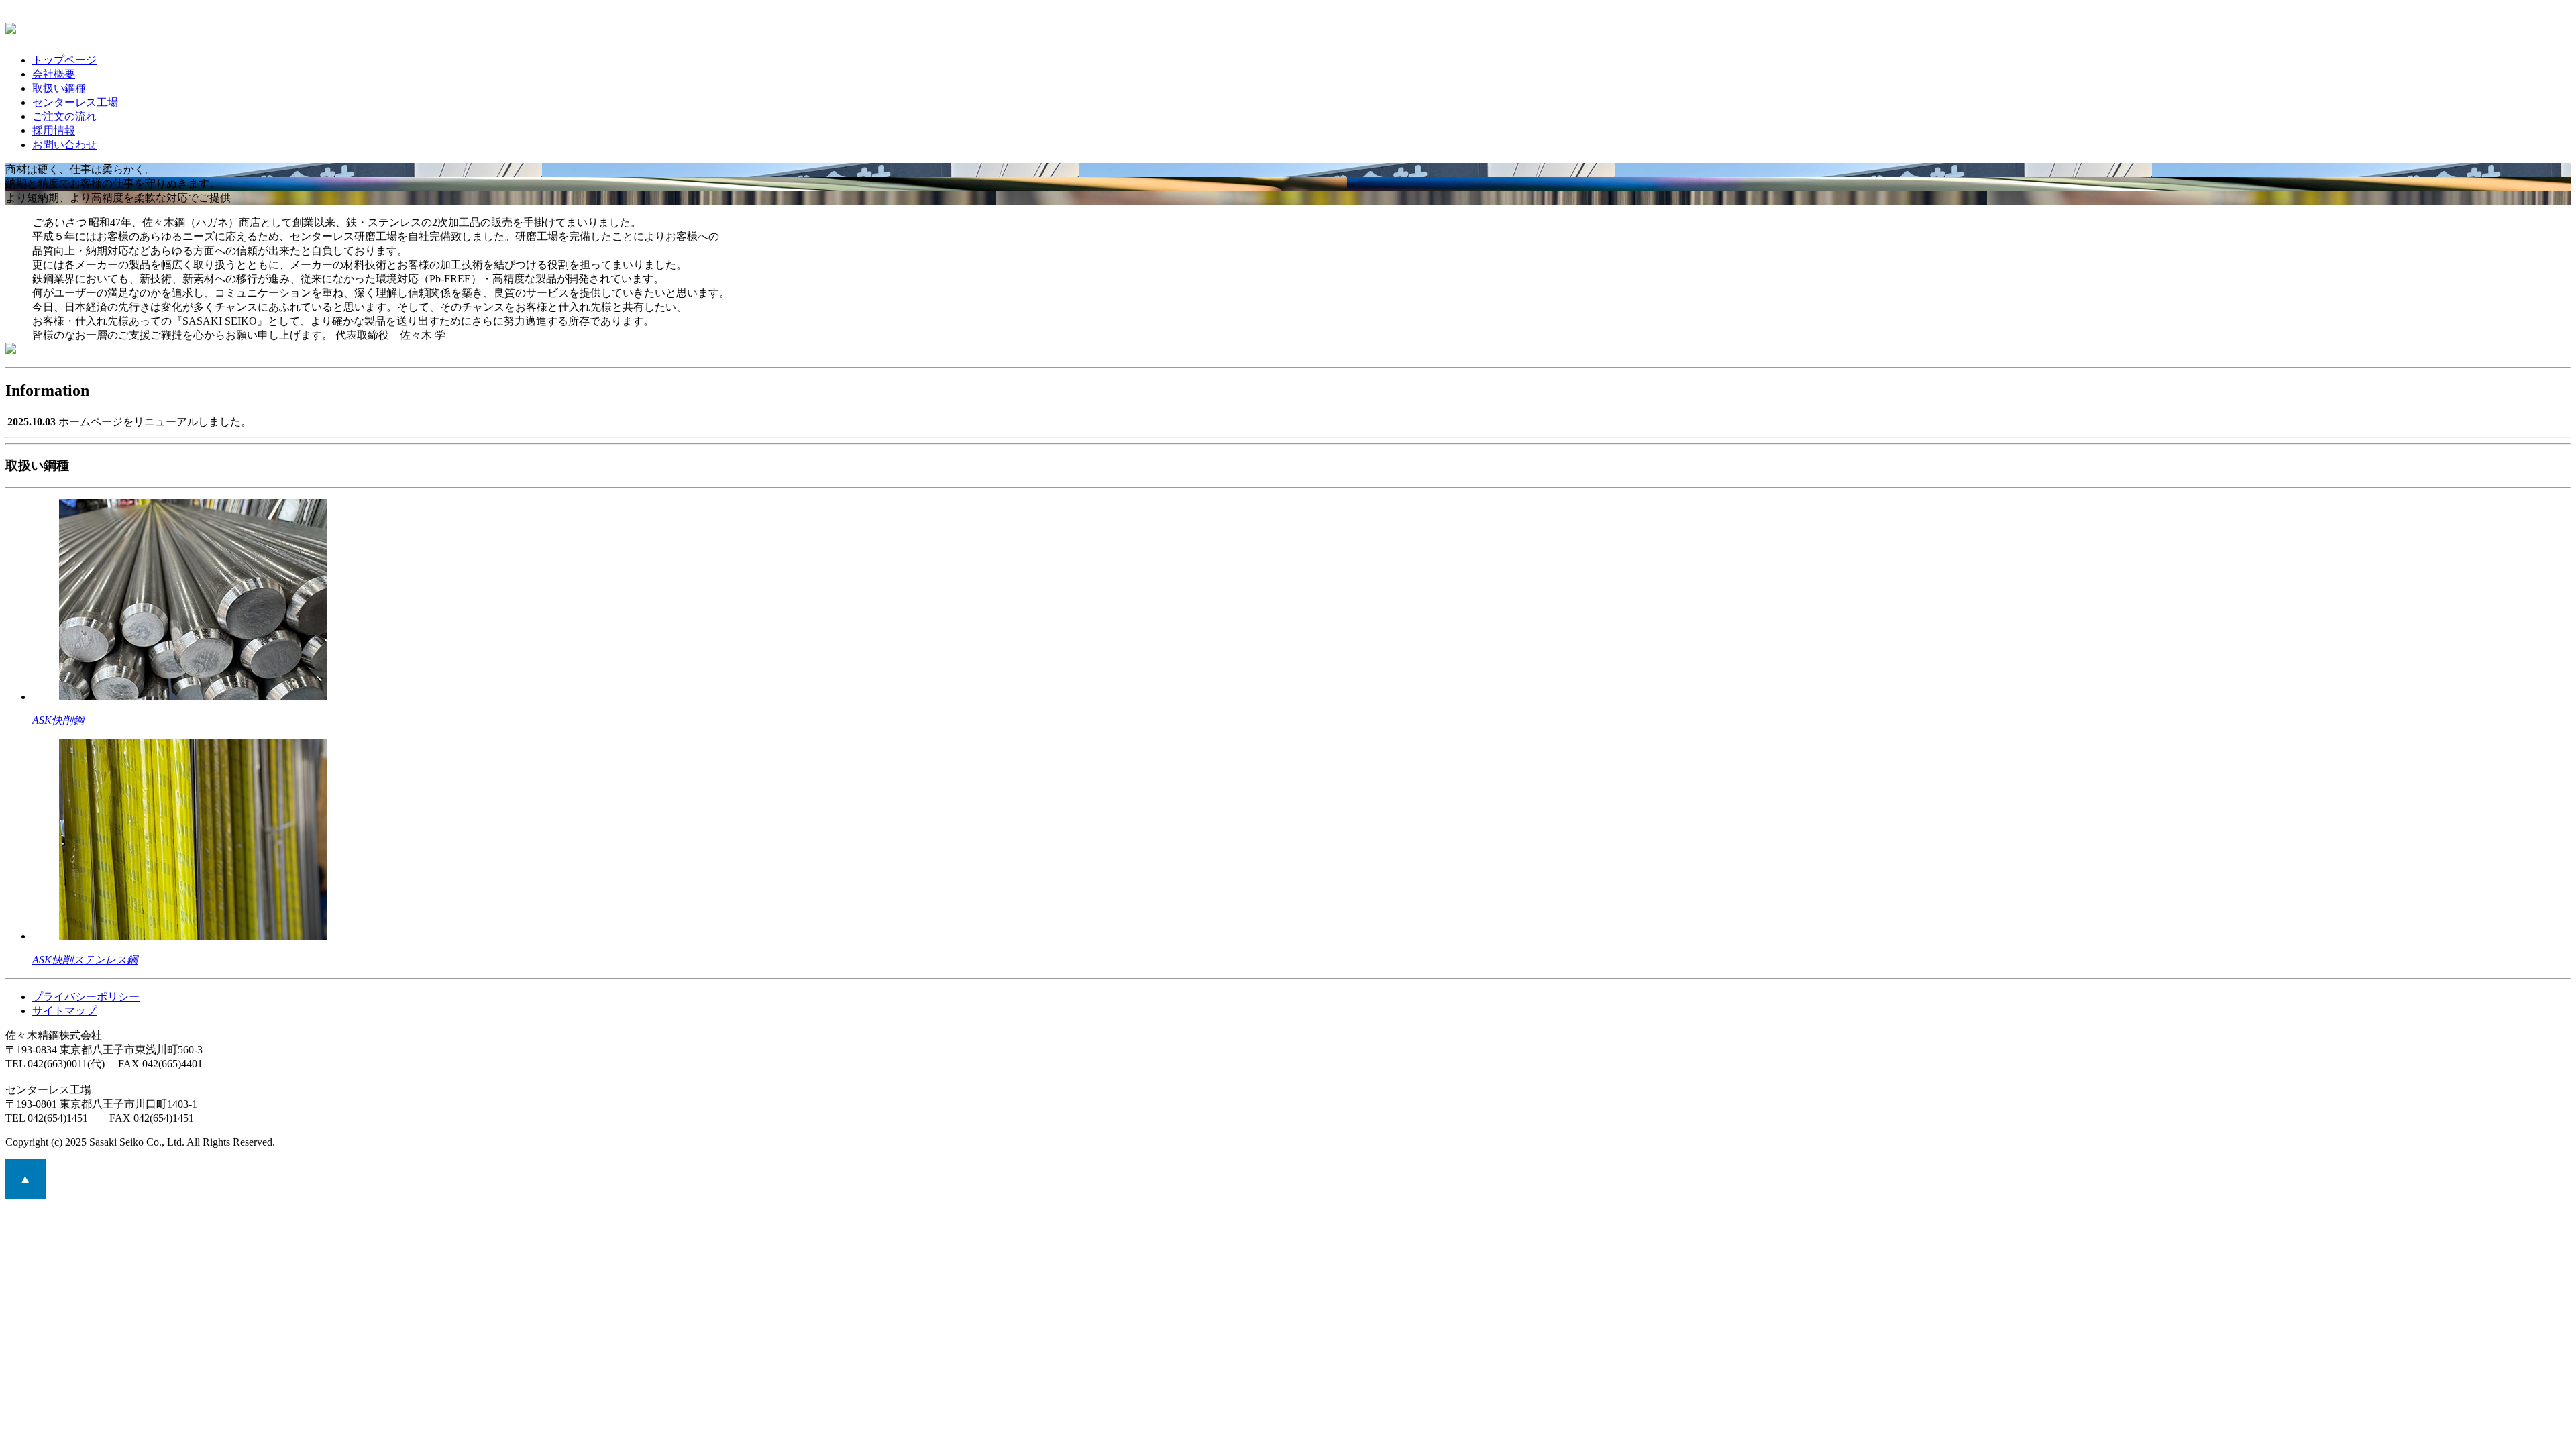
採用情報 (54, 130)
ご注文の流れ (64, 116)
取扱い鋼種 (59, 88)
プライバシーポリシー (86, 997)
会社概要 (54, 74)
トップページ (64, 60)
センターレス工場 (75, 102)
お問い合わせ (64, 145)
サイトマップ (64, 1011)
